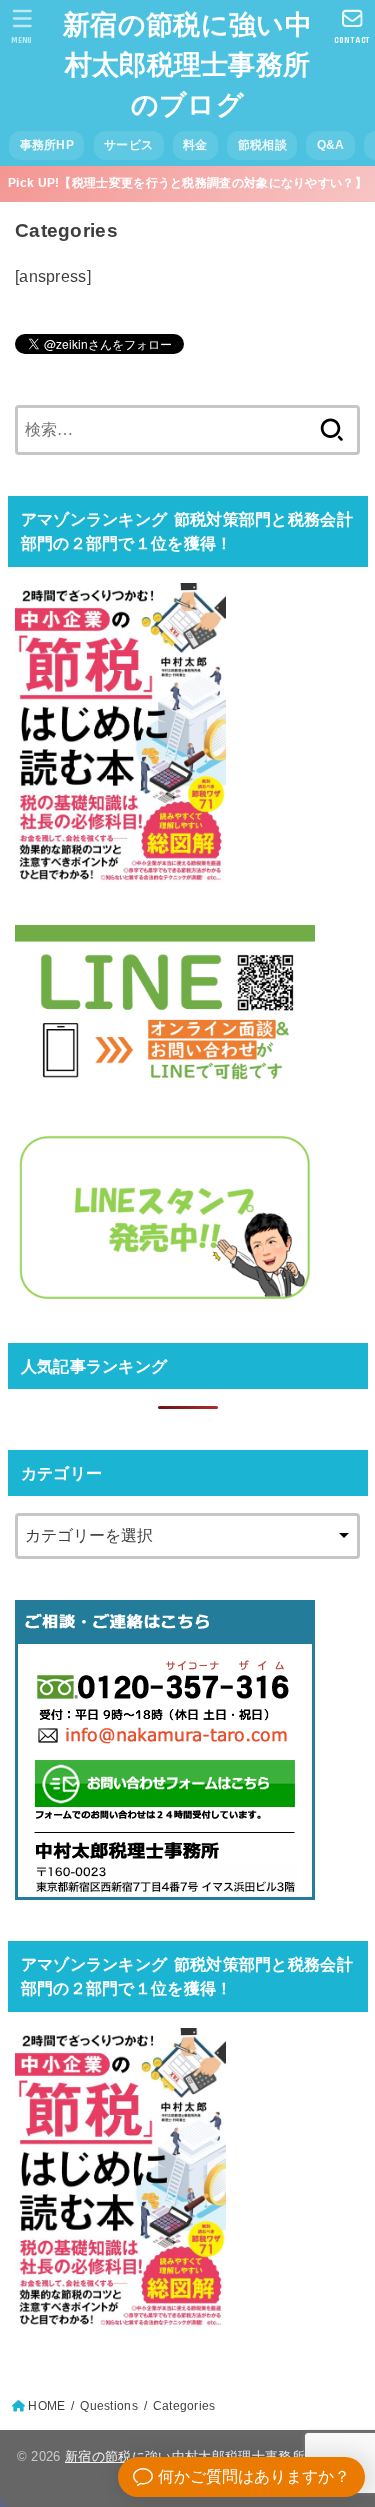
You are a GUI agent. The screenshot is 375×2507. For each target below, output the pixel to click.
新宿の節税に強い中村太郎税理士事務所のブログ (187, 65)
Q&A (331, 145)
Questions (109, 2406)
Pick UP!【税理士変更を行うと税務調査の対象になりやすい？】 (187, 183)
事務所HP (47, 145)
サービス (128, 145)
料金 (195, 145)
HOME (46, 2406)
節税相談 (262, 145)
